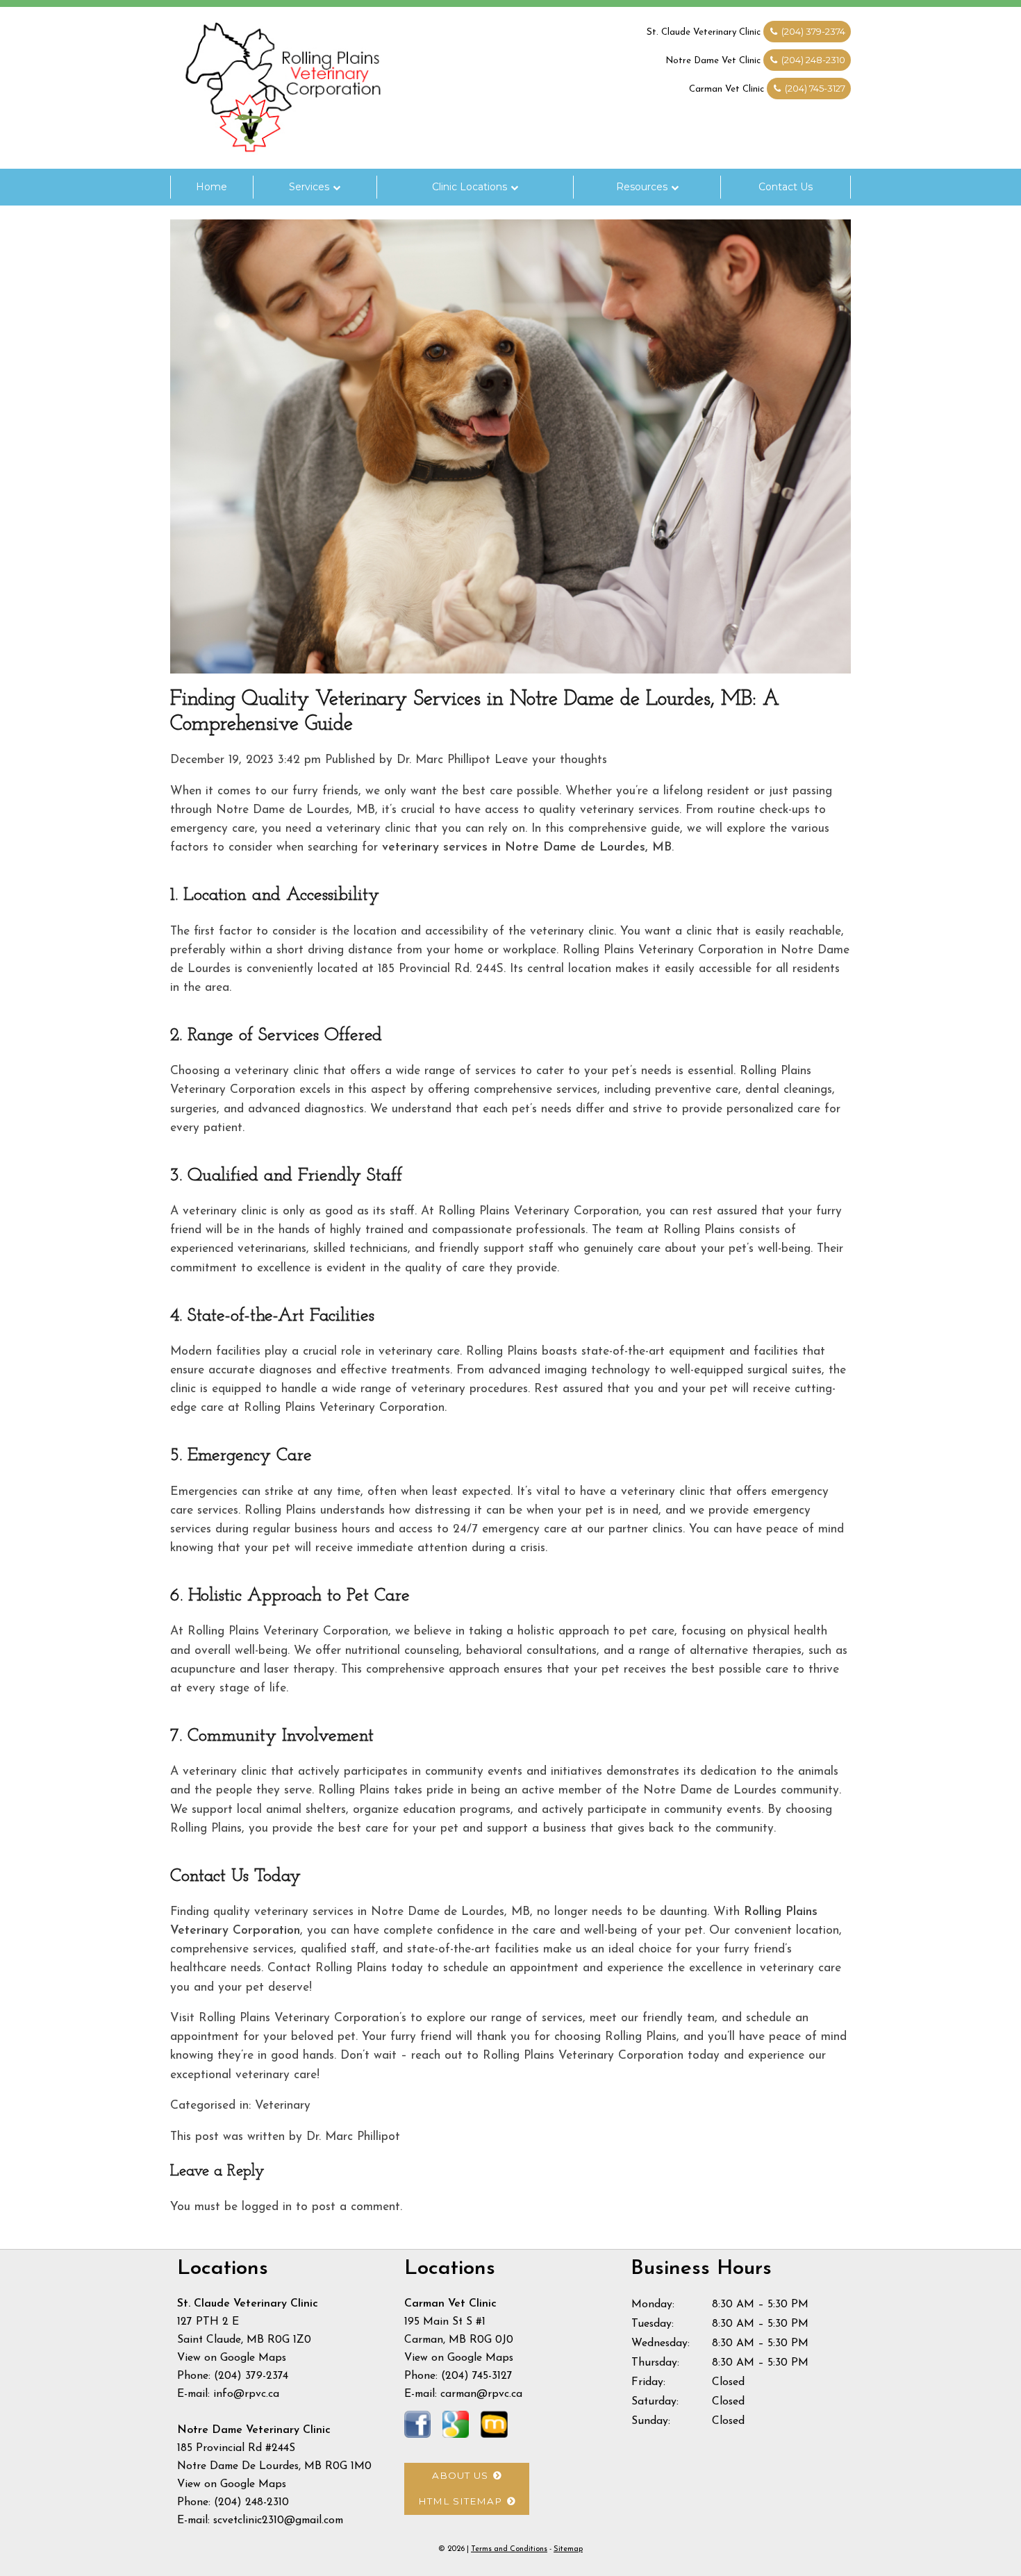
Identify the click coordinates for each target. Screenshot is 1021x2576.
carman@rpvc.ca (481, 2394)
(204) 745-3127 (814, 88)
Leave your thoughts (551, 760)
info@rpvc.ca (246, 2394)
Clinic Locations (470, 187)
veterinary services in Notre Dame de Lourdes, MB (527, 847)
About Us (460, 2475)
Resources (642, 187)
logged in (267, 2207)
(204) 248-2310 (812, 60)
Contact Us (786, 187)
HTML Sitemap (460, 2501)
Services (309, 187)
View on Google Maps (232, 2358)
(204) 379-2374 (812, 31)
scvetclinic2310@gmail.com (278, 2520)
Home (211, 187)
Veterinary (283, 2106)
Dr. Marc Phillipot (443, 760)
